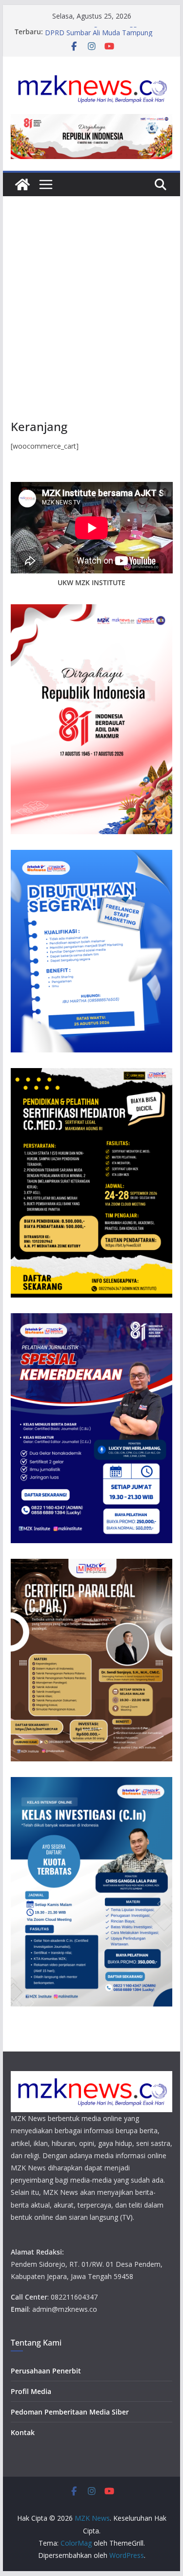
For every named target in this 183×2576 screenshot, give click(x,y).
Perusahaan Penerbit (46, 2371)
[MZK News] (22, 184)
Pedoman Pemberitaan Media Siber (70, 2412)
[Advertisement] (91, 322)
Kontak (23, 2432)
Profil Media (31, 2391)
